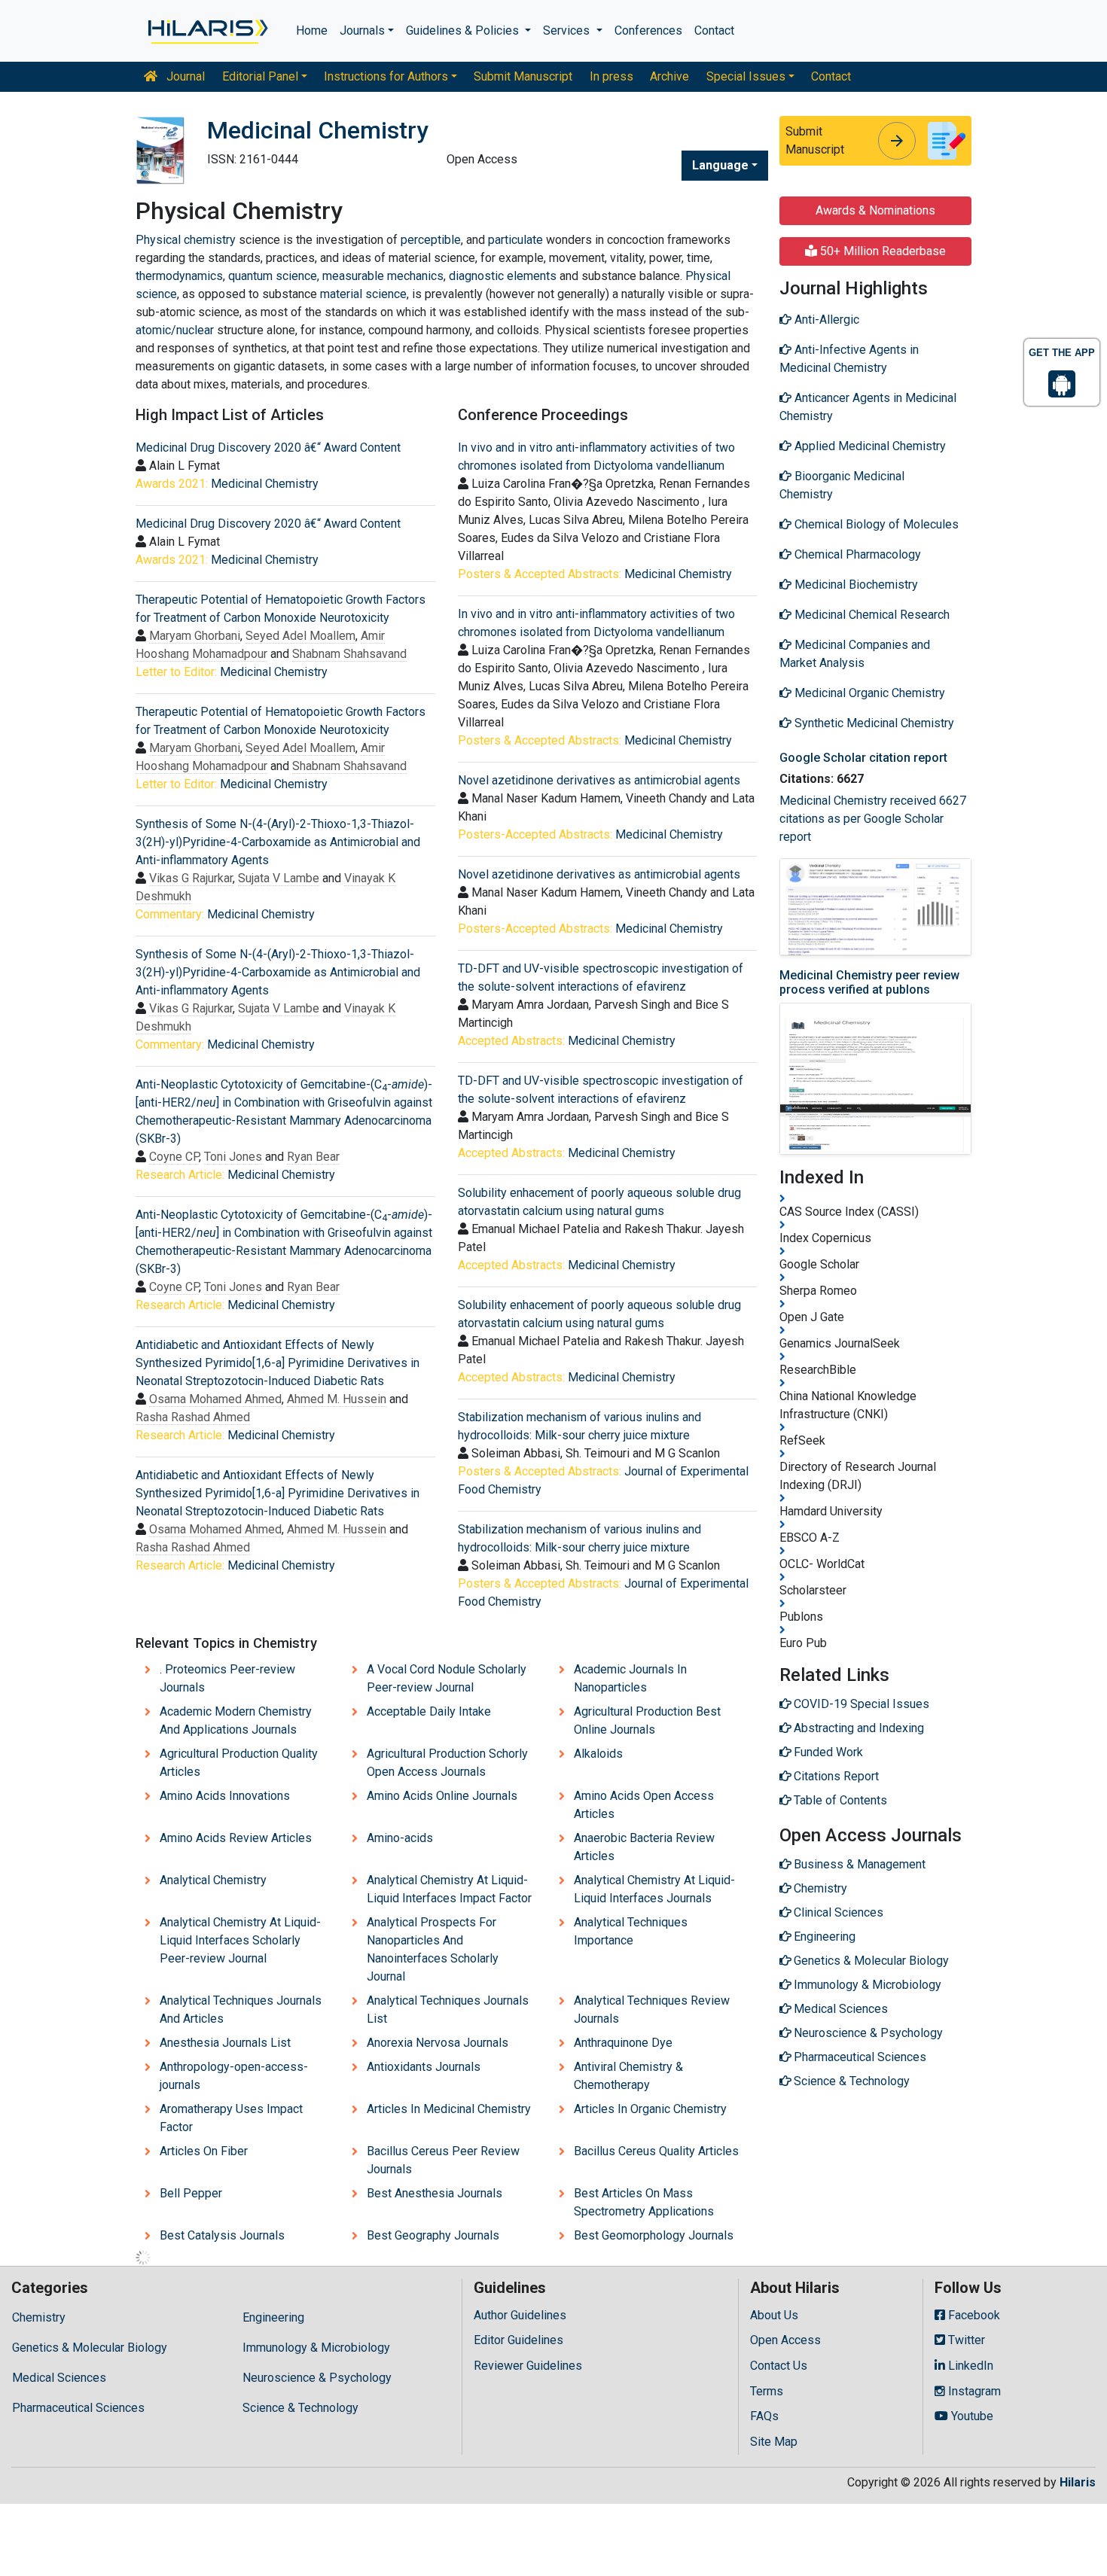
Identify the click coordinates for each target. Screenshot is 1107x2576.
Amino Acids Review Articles (236, 1838)
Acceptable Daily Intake (429, 1711)
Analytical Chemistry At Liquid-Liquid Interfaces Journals (654, 1889)
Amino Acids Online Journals (442, 1796)
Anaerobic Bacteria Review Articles (644, 1847)
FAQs (764, 2416)
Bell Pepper (191, 2193)
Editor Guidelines (518, 2340)
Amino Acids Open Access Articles (644, 1805)
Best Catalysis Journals (222, 2235)
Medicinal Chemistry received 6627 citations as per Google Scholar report (873, 819)
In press (611, 76)
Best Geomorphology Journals (654, 2235)
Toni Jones (233, 1157)
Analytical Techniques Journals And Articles (241, 2010)
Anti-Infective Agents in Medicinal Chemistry (849, 359)
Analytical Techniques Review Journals (652, 2010)
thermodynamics (179, 276)
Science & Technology (300, 2408)
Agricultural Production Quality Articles (239, 1763)
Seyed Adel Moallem (300, 636)
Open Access (785, 2340)
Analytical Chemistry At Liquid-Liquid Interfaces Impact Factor (449, 1889)
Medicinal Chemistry (265, 484)
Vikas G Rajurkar (191, 878)
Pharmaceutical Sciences (78, 2408)
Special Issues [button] (746, 76)
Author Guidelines (520, 2315)
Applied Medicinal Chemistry (869, 446)
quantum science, (274, 276)
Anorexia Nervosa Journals (438, 2043)
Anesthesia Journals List (225, 2043)
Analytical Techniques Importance (631, 1931)
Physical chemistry (186, 240)
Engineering (273, 2317)
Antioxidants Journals (424, 2067)
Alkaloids (598, 1754)
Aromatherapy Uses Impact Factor (231, 2118)
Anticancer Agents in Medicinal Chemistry (868, 407)
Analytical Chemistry (213, 1880)
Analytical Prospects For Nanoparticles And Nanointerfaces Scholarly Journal (433, 1949)
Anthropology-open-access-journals (234, 2076)
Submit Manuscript (523, 76)
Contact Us (779, 2366)
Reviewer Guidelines (528, 2366)
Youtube (971, 2416)
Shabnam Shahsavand (349, 654)
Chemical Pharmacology (856, 554)
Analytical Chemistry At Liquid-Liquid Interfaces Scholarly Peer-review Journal (240, 1940)
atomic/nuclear (176, 330)
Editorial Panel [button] (260, 76)
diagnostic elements (503, 276)
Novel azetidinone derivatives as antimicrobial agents (599, 780)
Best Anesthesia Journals (435, 2193)
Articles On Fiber (204, 2151)
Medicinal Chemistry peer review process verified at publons (869, 982)
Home (312, 30)
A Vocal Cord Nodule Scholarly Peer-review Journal (447, 1678)
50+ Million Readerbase (881, 251)
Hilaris (1078, 2482)
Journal (184, 76)
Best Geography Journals (433, 2235)
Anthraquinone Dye (623, 2043)
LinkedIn (969, 2366)
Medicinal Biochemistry (855, 585)
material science (363, 294)
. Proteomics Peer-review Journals (227, 1678)
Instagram (973, 2391)
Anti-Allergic (825, 320)
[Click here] (207, 31)
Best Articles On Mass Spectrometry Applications (644, 2202)
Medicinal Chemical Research (871, 615)
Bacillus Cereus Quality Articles (656, 2151)
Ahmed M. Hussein (337, 1399)
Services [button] (568, 30)
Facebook (973, 2315)
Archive (669, 76)
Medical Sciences (59, 2378)
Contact (714, 30)
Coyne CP (174, 1157)
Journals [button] (362, 30)
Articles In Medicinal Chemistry (449, 2109)
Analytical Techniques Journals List (448, 2010)
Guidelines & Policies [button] (464, 30)
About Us (774, 2315)
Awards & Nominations (875, 210)
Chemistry (39, 2317)
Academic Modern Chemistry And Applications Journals (236, 1720)
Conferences (648, 30)
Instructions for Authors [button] (386, 76)
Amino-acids (400, 1838)
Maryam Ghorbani (195, 636)
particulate (515, 240)
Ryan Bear (313, 1157)
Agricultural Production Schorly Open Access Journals (447, 1763)
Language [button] (720, 165)
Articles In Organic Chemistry (650, 2109)
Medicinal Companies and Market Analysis (855, 654)
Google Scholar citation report (863, 758)
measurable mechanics (383, 276)
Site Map (774, 2442)
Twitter (965, 2340)
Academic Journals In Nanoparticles (630, 1678)
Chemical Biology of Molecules (875, 524)
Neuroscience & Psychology (317, 2378)
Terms (767, 2391)
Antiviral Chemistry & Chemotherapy (628, 2076)
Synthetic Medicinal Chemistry (873, 723)
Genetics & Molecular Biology (90, 2348)
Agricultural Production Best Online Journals (647, 1720)
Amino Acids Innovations (225, 1796)
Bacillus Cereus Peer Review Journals (443, 2160)
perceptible (431, 240)
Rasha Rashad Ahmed (193, 1417)
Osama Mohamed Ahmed (215, 1399)
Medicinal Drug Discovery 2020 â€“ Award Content (268, 448)
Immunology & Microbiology (316, 2348)
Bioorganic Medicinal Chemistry (842, 485)
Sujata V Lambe (279, 878)
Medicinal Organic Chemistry (868, 693)
